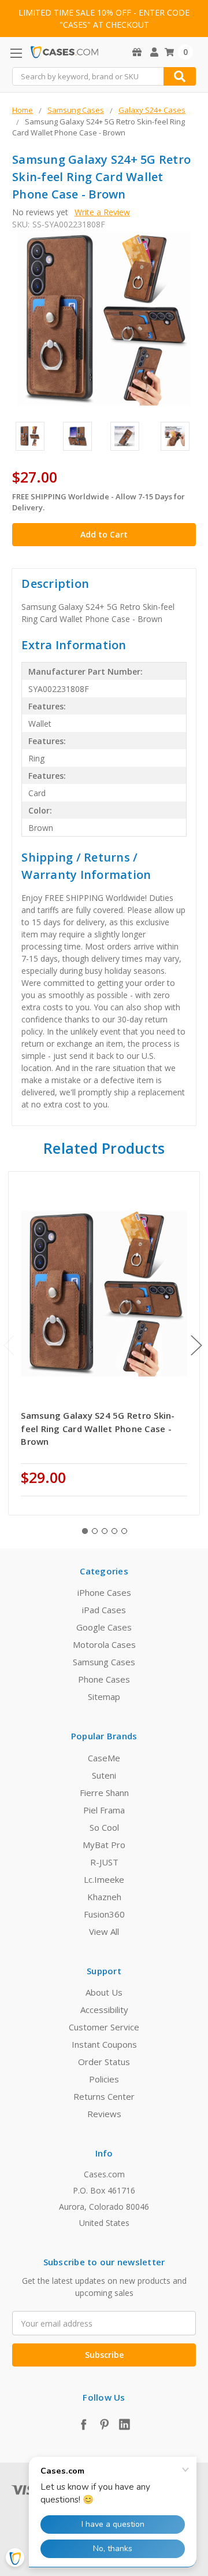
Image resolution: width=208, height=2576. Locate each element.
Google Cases (104, 1627)
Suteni (104, 1775)
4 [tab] (114, 1531)
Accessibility (104, 2010)
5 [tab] (124, 1531)
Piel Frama (104, 1810)
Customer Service (104, 2027)
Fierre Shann (104, 1793)
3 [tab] (105, 1531)
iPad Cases (104, 1610)
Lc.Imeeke (104, 1879)
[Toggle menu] (16, 53)
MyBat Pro (104, 1845)
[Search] (180, 76)
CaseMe (104, 1758)
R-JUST (104, 1862)
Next (196, 1345)
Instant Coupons (104, 2044)
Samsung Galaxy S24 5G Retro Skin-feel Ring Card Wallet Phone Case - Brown (98, 1428)
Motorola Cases (104, 1644)
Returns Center (104, 2096)
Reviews (104, 2114)
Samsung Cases (104, 1662)
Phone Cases (104, 1679)
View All (104, 1931)
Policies (104, 2079)
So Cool (104, 1827)
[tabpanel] (104, 1343)
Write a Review (102, 212)
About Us (104, 1992)
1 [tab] (85, 1531)
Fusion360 (104, 1914)
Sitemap (104, 1697)
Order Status (104, 2062)
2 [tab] (95, 1531)
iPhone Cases (104, 1592)
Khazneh (104, 1897)
